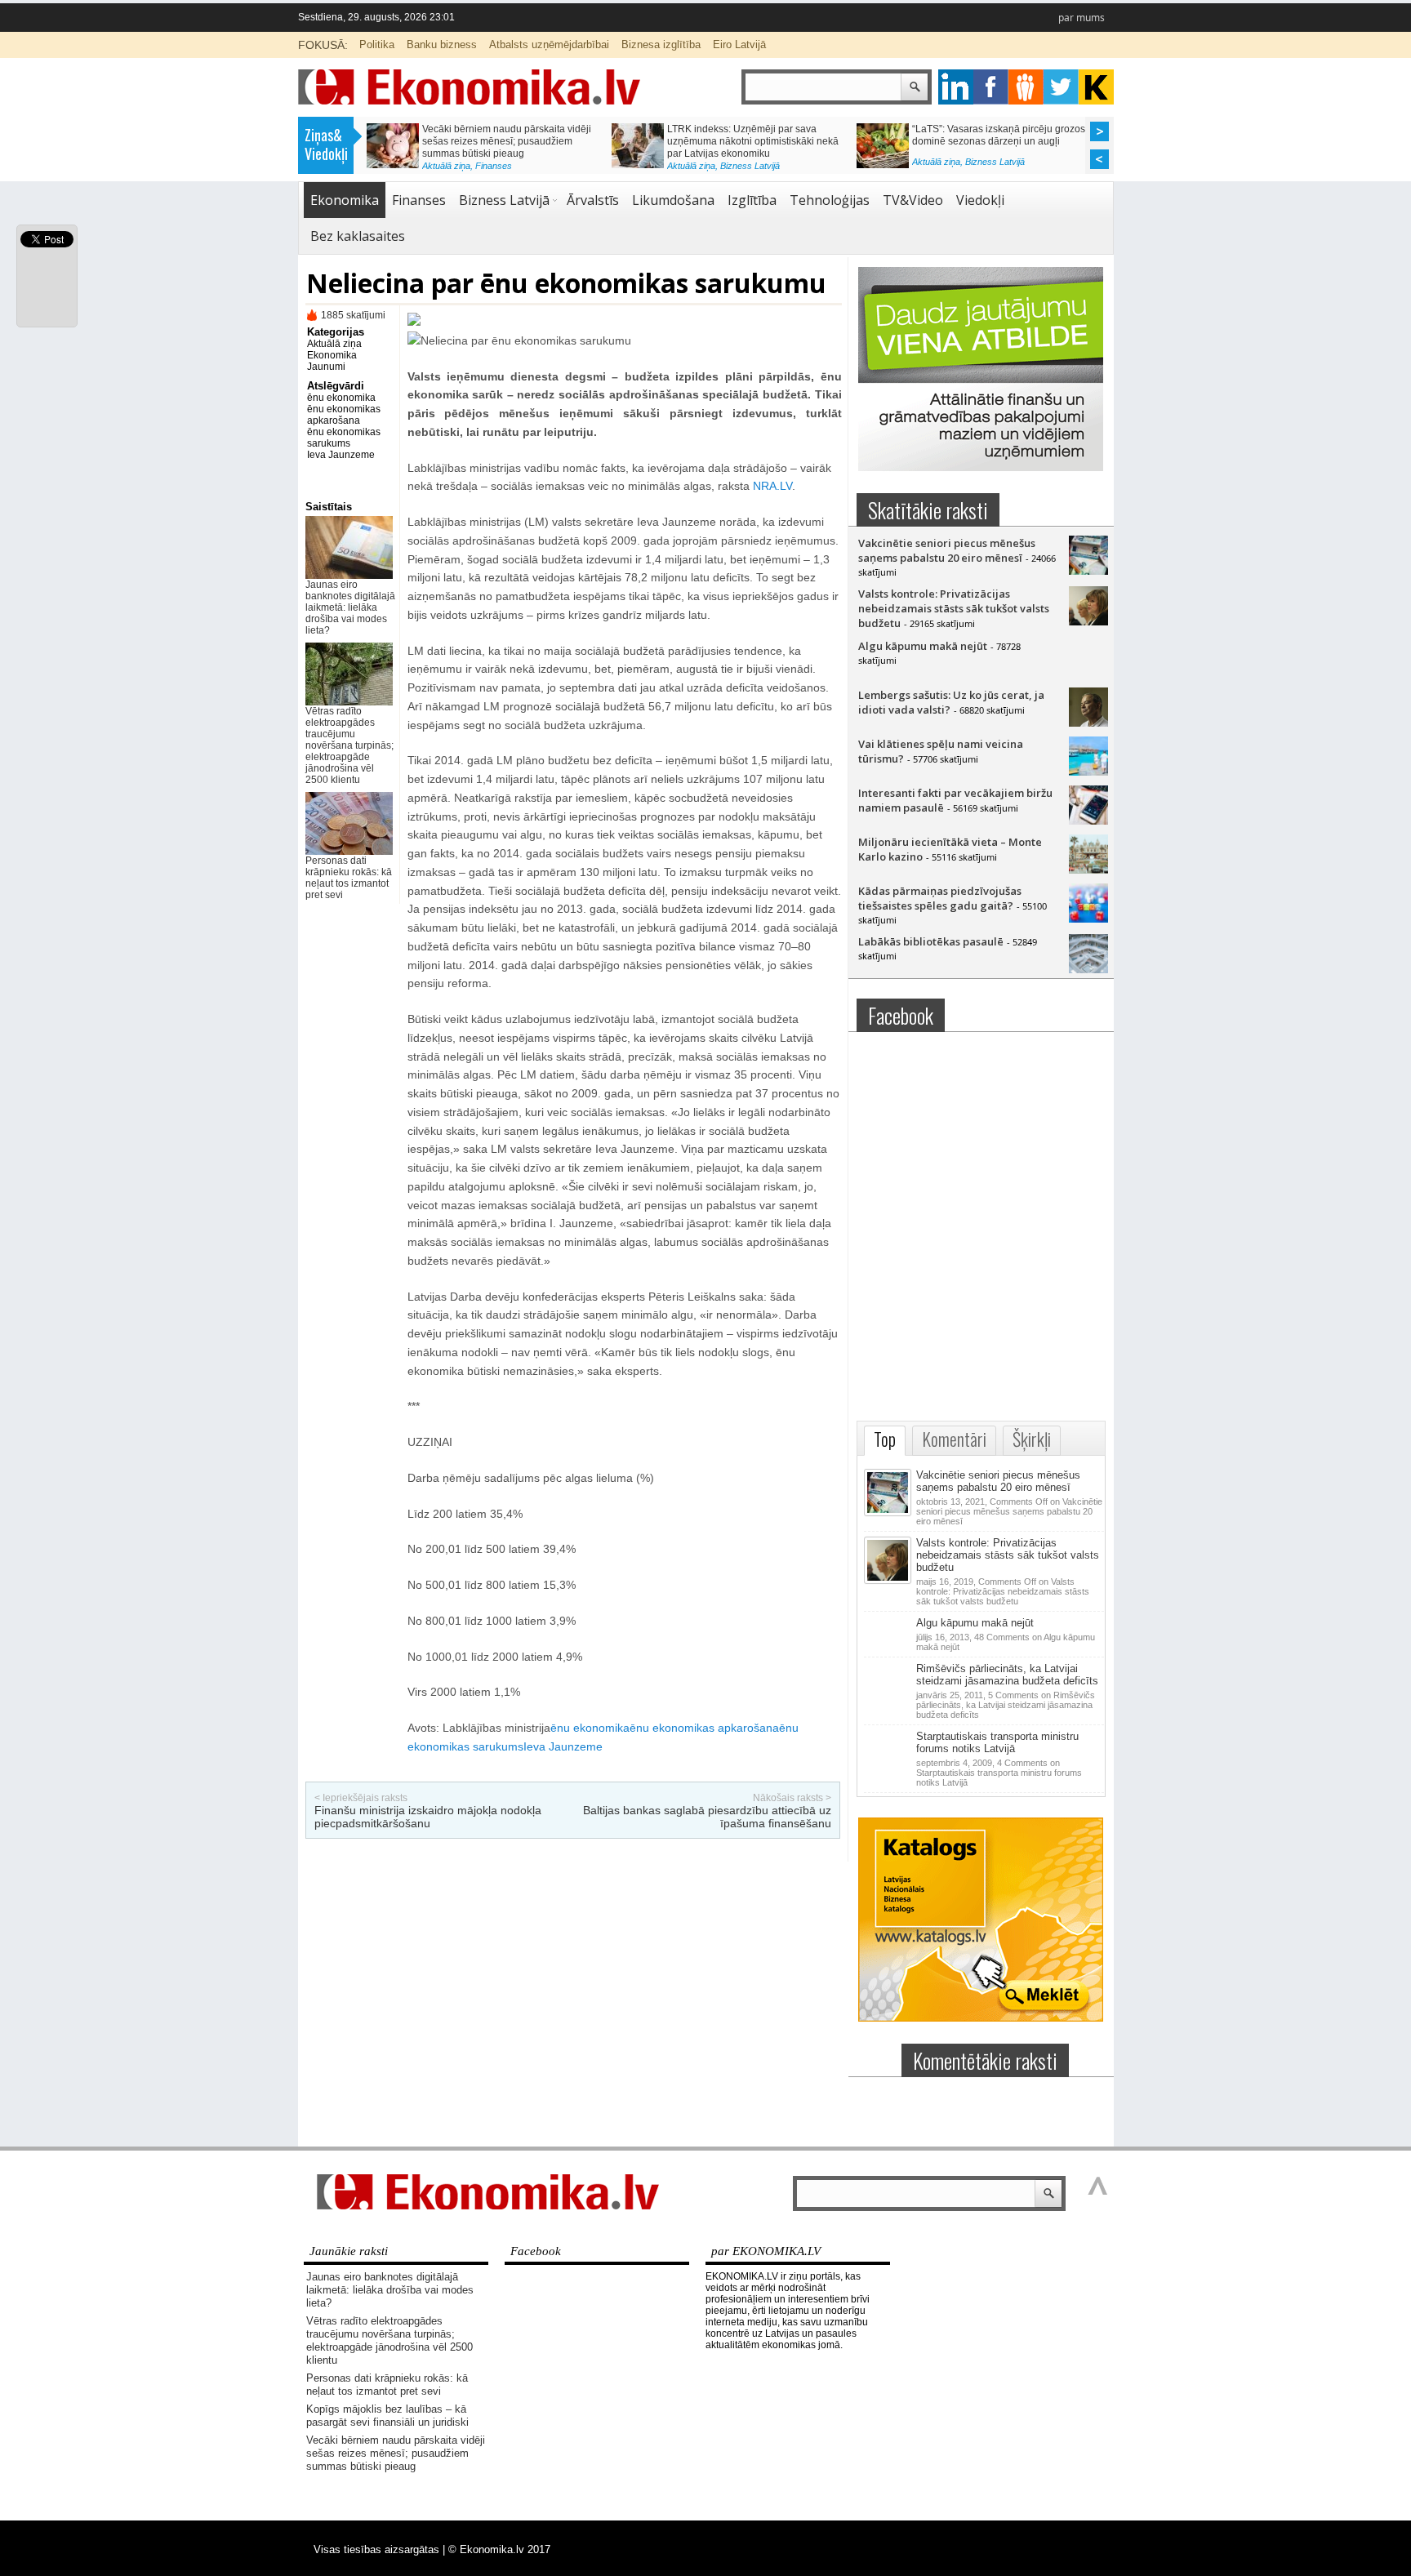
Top (885, 1439)
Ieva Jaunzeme (341, 455)
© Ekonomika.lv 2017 (499, 2549)
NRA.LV (772, 486)
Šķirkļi (1032, 1439)
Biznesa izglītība (661, 44)
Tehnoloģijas (830, 200)
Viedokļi (980, 200)
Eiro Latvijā (739, 44)
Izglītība (752, 200)
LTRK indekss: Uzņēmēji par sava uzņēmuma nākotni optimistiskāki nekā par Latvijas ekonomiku (753, 141)
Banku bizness (442, 44)
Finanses (494, 166)
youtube (1096, 87)
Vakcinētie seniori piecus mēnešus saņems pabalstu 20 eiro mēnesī (947, 550)
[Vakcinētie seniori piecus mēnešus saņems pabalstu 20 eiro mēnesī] (1088, 571)
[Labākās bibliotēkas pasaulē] (1088, 969)
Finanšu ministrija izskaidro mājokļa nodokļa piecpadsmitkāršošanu (428, 1817)
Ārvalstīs (593, 200)
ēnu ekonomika (341, 398)
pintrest (1026, 87)
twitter (1061, 87)
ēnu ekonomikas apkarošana (344, 415)
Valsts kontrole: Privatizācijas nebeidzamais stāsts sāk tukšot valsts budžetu (954, 608)
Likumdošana (673, 200)
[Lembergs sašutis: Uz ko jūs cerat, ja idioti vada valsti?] (1088, 723)
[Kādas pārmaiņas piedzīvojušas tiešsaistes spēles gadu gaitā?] (1088, 919)
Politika (377, 44)
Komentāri (954, 1439)
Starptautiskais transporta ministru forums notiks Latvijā (997, 1742)
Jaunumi (326, 367)
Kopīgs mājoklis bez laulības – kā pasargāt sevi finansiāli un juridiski (387, 2416)
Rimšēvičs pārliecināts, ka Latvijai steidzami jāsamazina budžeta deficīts (1007, 1675)
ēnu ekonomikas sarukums (344, 438)
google (956, 87)
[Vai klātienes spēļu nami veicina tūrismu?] (1088, 772)
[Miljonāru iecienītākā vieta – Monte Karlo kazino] (1088, 870)
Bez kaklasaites (358, 236)
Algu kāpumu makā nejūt (923, 646)
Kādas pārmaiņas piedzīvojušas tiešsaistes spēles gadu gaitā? (940, 898)
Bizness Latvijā (750, 166)
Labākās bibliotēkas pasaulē (931, 941)
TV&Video (913, 200)
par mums (1082, 18)
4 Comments (999, 1773)
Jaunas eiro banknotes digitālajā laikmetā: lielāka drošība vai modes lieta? (350, 607)
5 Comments (1006, 1705)
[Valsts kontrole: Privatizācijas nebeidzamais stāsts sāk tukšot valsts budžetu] (1088, 621)
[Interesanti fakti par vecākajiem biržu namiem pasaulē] (1088, 821)
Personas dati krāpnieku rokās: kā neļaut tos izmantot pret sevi (349, 878)
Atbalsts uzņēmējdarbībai (549, 44)
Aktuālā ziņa (446, 166)
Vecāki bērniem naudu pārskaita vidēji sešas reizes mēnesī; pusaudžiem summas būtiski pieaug (507, 141)
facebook (991, 87)
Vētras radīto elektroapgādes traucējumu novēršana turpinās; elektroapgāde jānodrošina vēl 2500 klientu (349, 745)
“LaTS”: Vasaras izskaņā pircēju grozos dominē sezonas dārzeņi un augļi (999, 135)
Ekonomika (345, 200)
